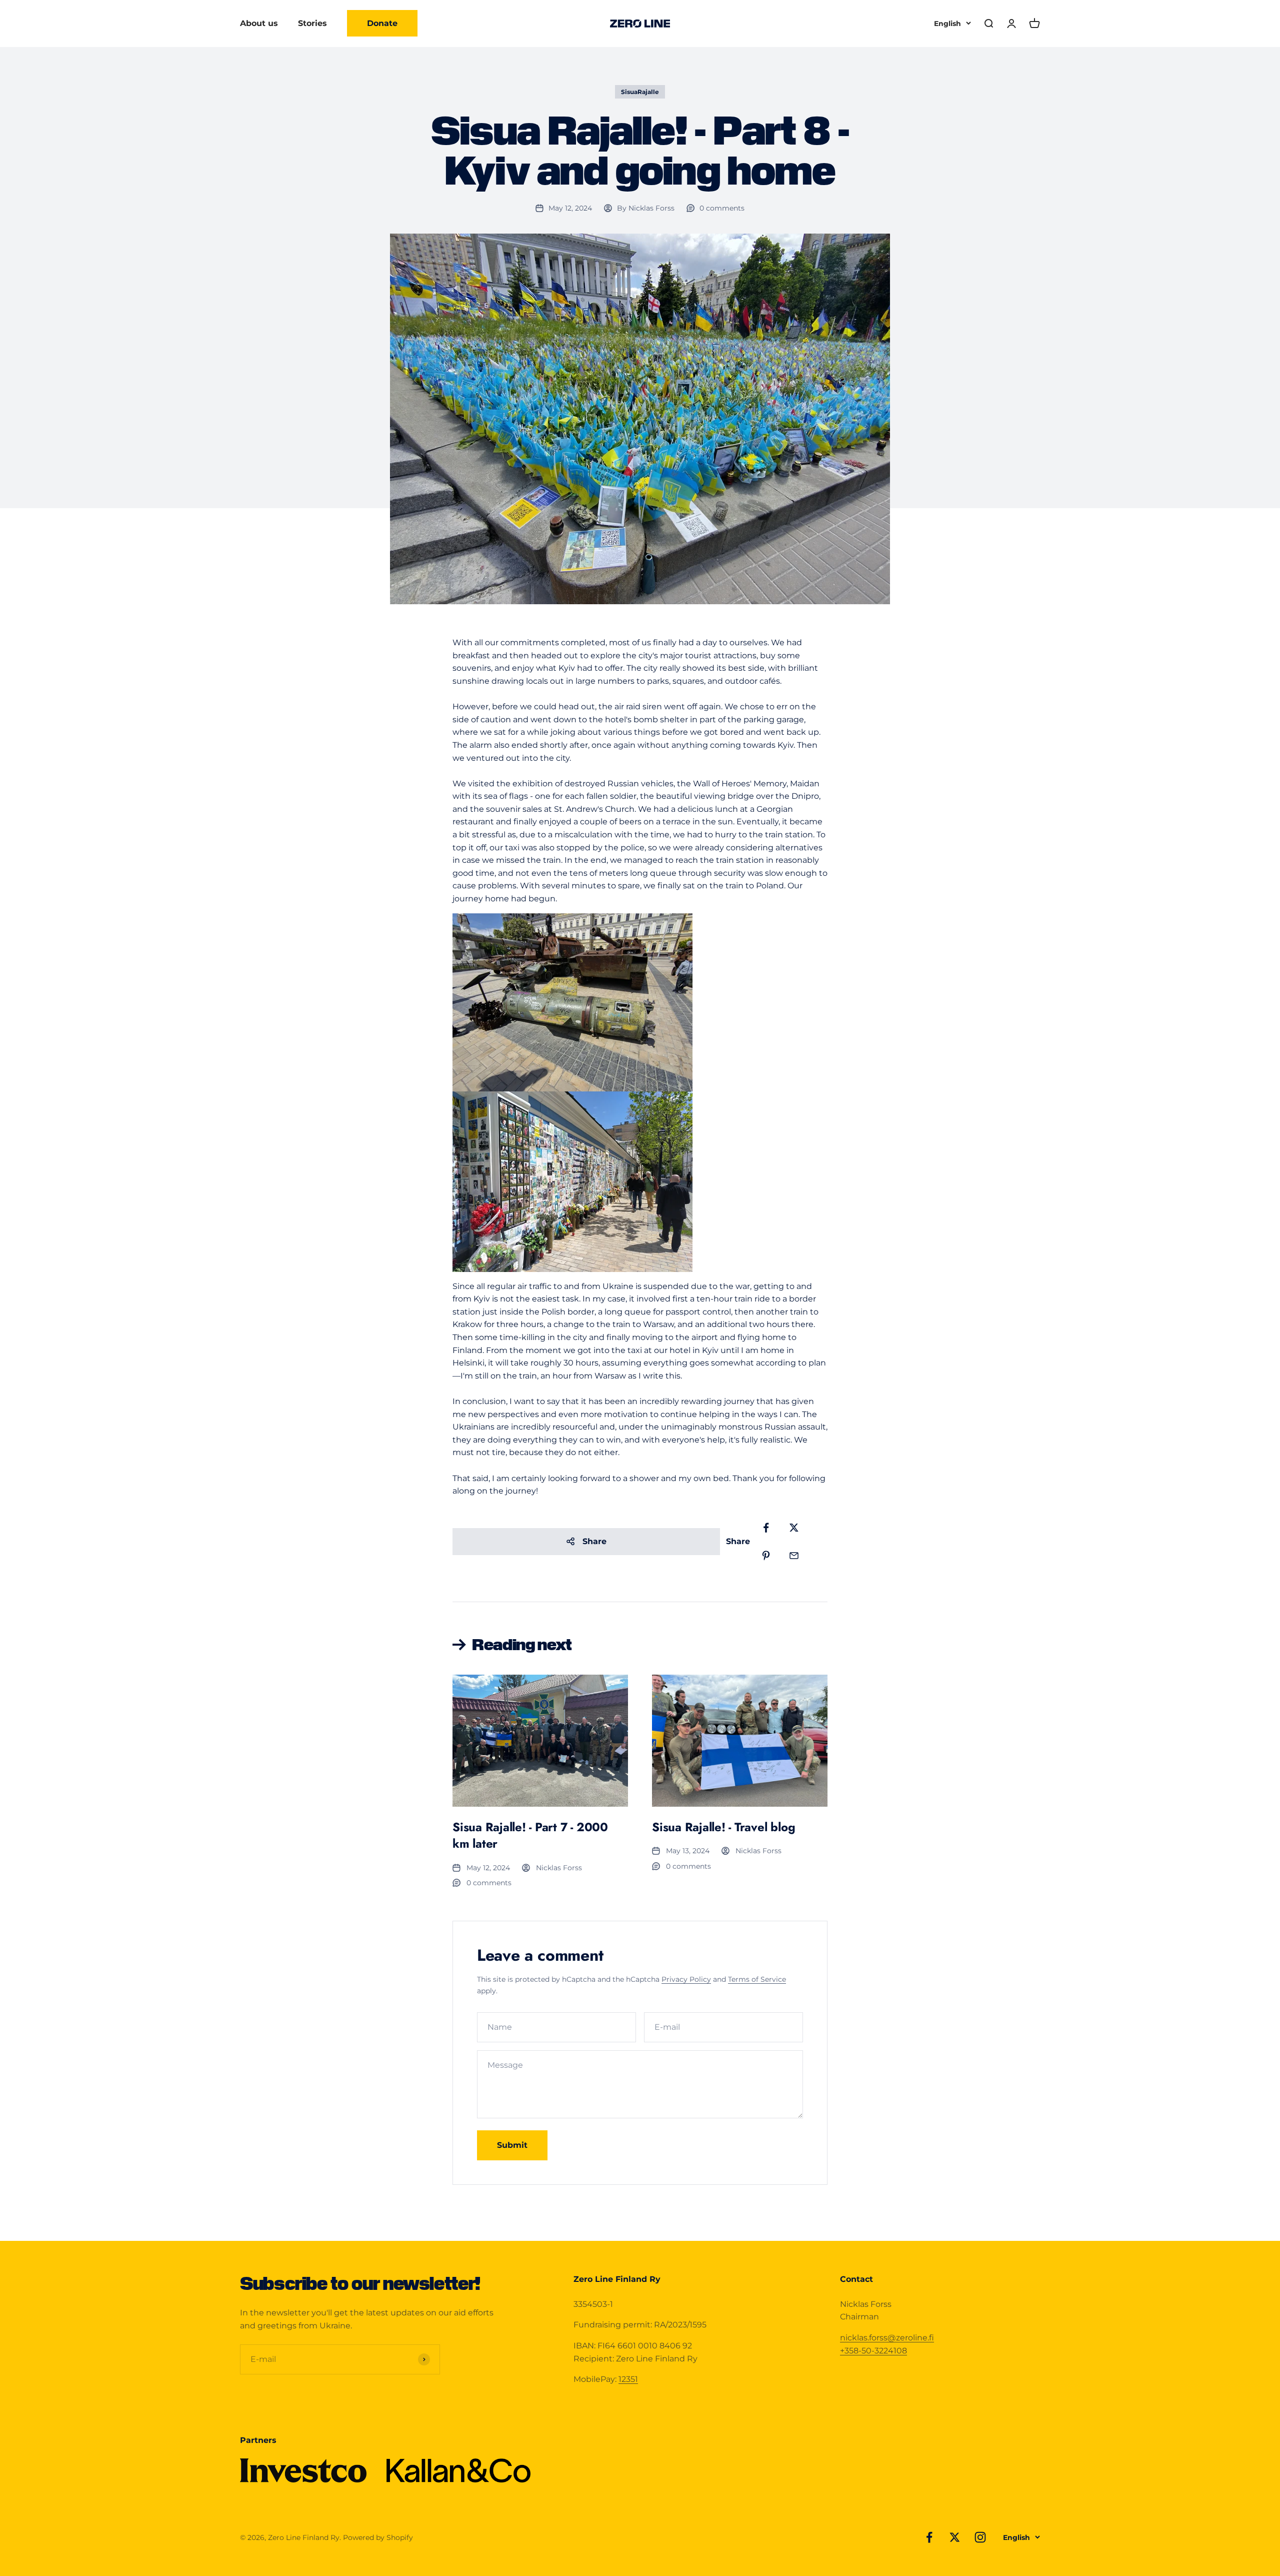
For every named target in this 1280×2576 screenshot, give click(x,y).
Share (594, 1541)
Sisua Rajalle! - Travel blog (723, 1827)
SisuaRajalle (640, 92)
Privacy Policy (686, 1979)
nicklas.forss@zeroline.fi (887, 2338)
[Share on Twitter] (794, 1528)
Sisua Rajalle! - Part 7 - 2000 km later (530, 1835)
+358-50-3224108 (873, 2351)
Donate (382, 23)
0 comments (722, 208)
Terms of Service (757, 1979)
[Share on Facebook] (766, 1528)
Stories (312, 23)
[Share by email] (794, 1556)
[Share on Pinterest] (766, 1556)
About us (259, 23)
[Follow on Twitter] (955, 2537)
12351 (628, 2379)
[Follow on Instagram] (980, 2537)
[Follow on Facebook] (929, 2537)
